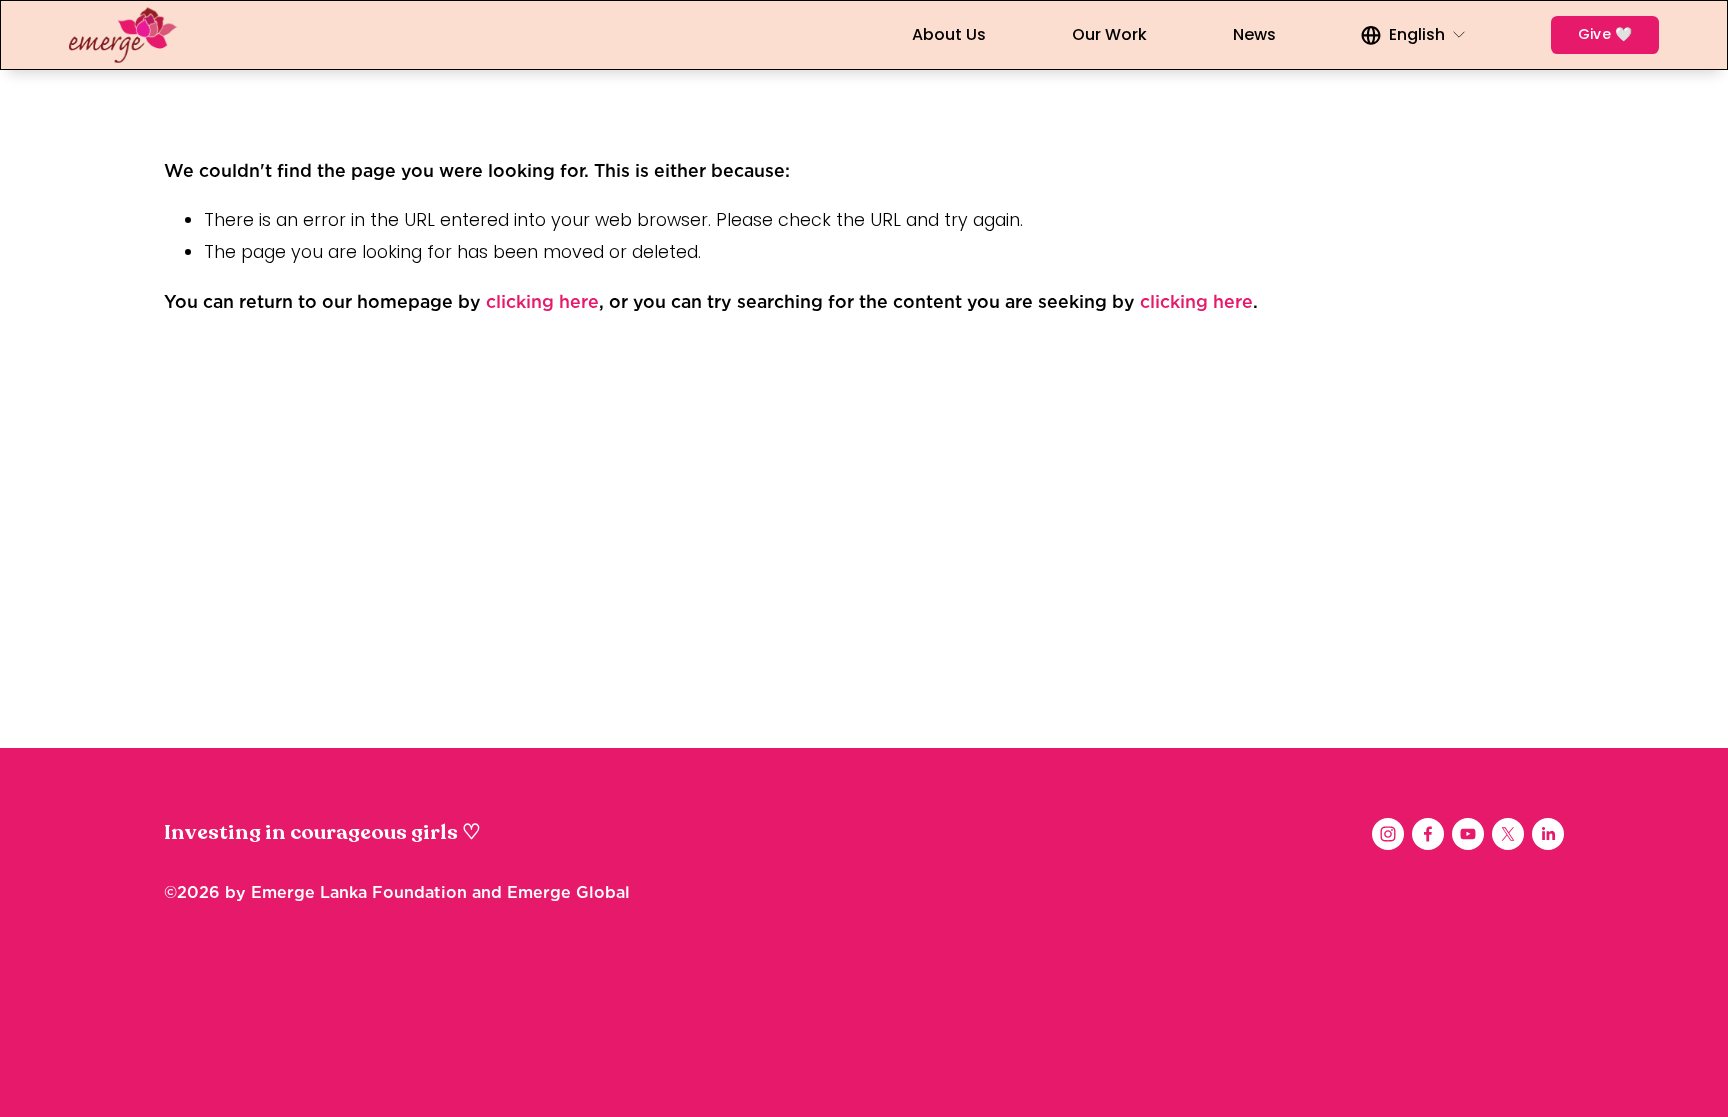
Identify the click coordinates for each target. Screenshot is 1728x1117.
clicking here (542, 301)
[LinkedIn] (1548, 834)
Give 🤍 (1605, 34)
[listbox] (1414, 35)
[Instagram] (1388, 834)
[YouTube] (1468, 834)
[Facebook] (1428, 834)
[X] (1508, 834)
